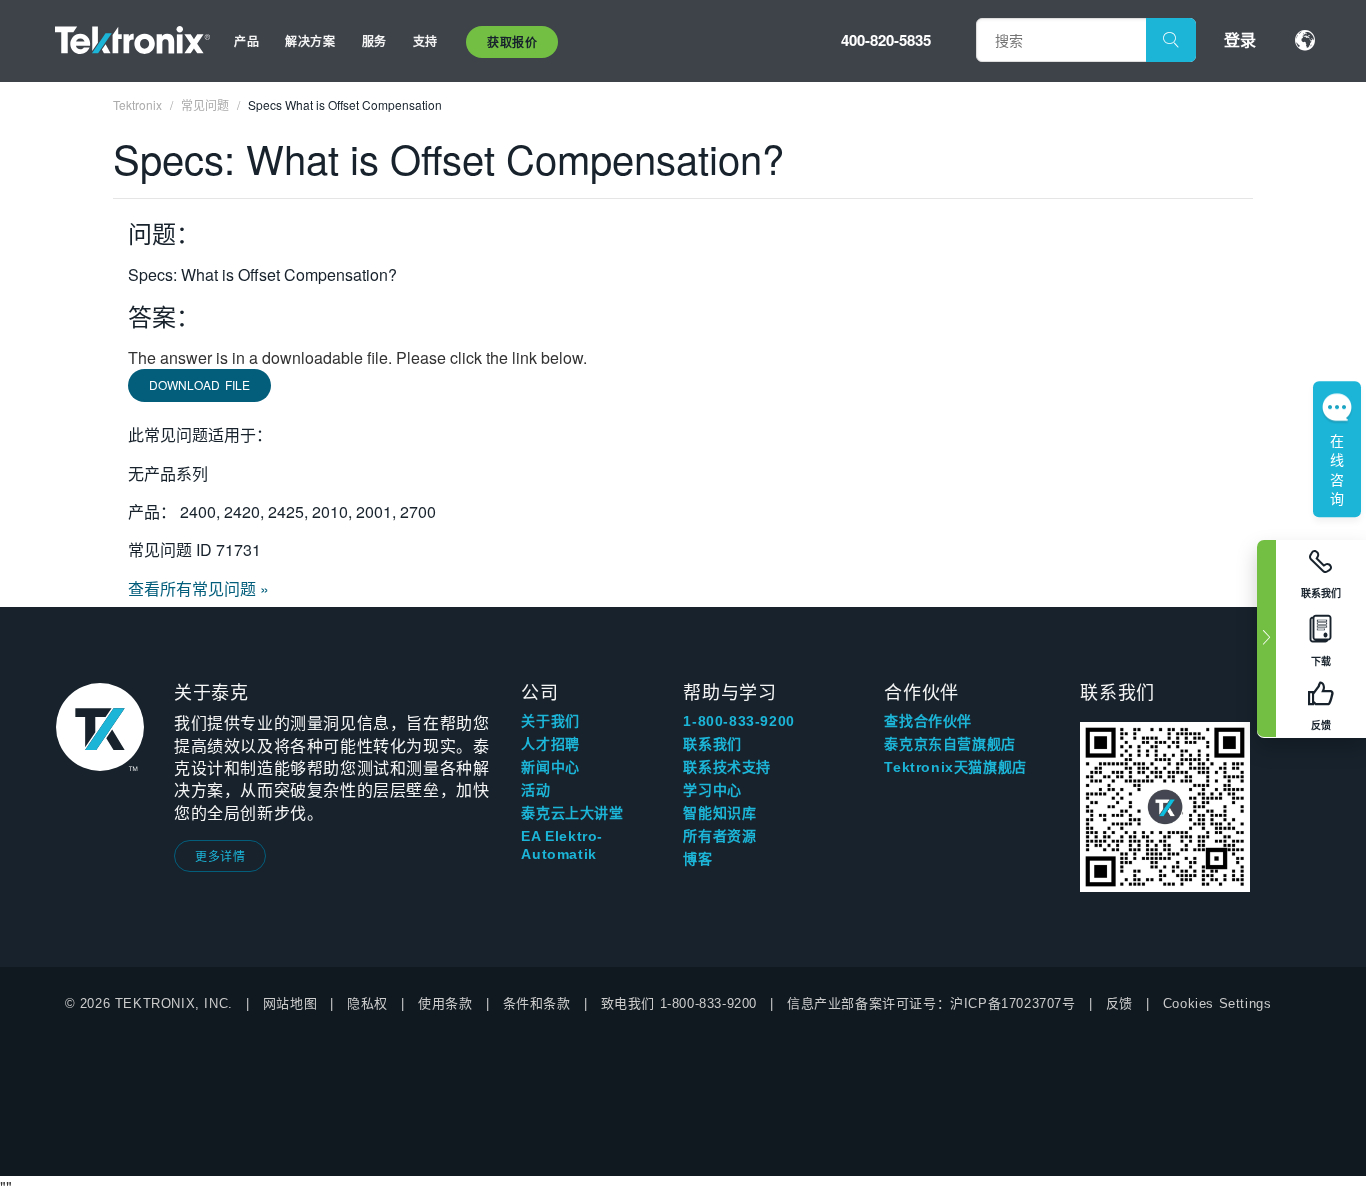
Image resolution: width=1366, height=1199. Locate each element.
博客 (697, 859)
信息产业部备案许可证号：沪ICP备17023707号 (931, 1003)
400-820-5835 (886, 40)
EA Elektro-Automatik (562, 845)
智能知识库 (719, 813)
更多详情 (220, 855)
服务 (374, 41)
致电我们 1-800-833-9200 (679, 1003)
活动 (535, 790)
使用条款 (445, 1003)
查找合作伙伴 (928, 721)
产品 (246, 41)
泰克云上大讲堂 (572, 813)
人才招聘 (550, 744)
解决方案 (310, 41)
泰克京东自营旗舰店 (949, 744)
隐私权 (367, 1003)
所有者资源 (719, 836)
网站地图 (290, 1003)
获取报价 (512, 42)
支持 (425, 41)
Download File (199, 384)
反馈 (1119, 1003)
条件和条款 (537, 1003)
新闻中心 (550, 767)
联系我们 (712, 744)
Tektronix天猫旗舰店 (955, 767)
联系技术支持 (727, 767)
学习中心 (712, 790)
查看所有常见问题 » (198, 588)
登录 (1240, 39)
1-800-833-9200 (738, 721)
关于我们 (550, 721)
